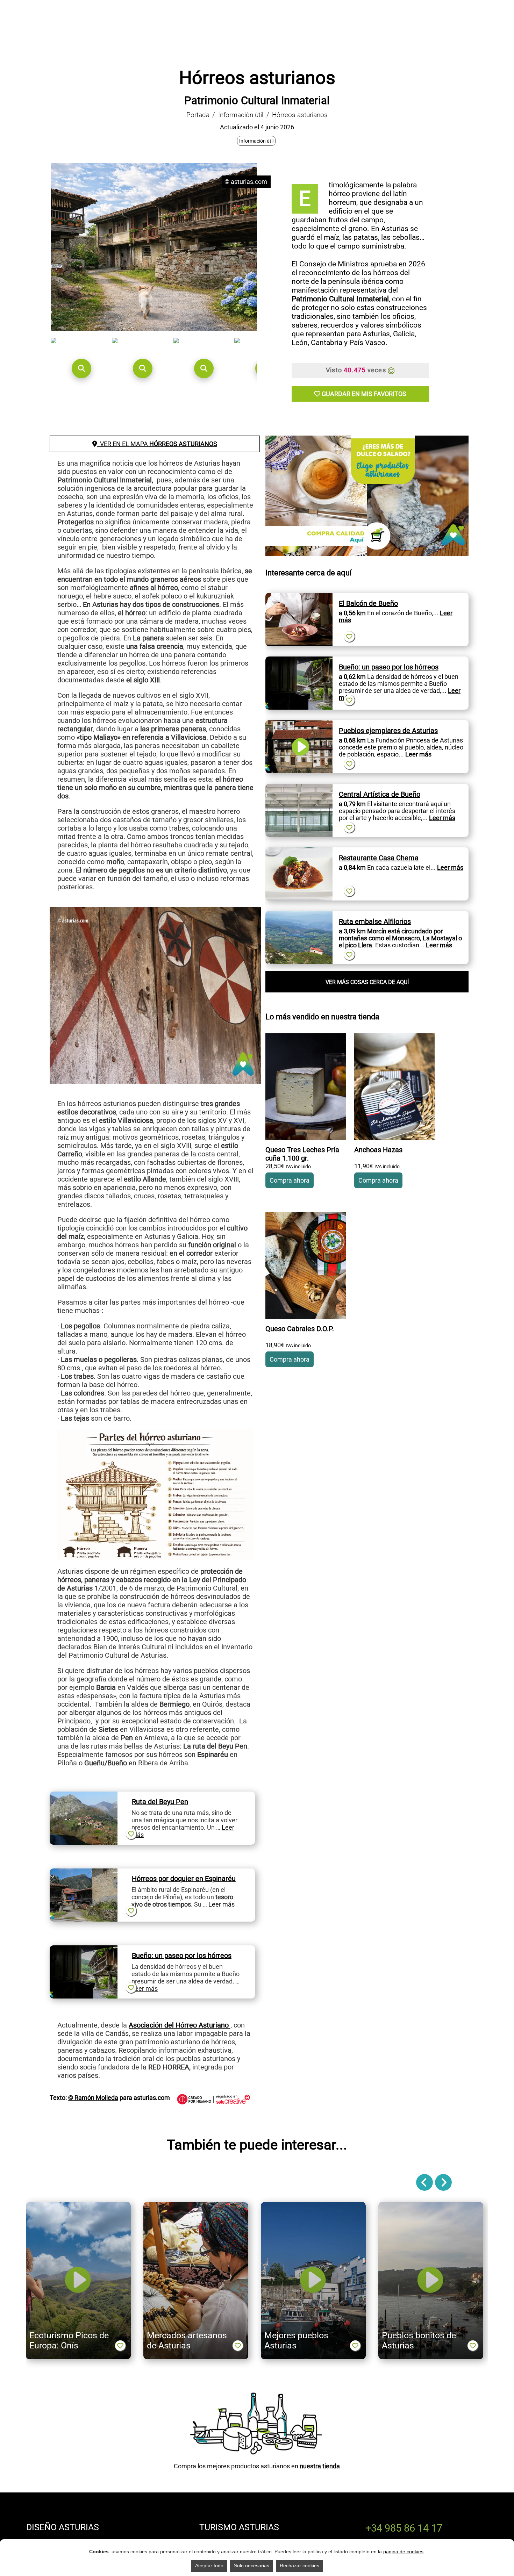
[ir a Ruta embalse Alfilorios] (299, 915)
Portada (198, 115)
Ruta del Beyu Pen (160, 1802)
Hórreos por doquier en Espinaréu (184, 1879)
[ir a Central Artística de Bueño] (299, 787)
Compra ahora (290, 1180)
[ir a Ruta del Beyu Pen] (84, 1795)
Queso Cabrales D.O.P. (300, 1329)
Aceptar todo (209, 2566)
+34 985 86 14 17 (404, 2528)
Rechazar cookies (299, 2566)
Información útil (241, 115)
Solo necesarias (252, 2566)
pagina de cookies (403, 2552)
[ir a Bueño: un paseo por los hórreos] (84, 1949)
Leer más (222, 1904)
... (415, 754)
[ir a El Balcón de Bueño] (299, 597)
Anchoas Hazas (378, 1150)
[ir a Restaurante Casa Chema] (299, 851)
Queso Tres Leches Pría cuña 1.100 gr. (302, 1154)
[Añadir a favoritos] (131, 1834)
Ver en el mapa (157, 444)
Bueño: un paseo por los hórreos (182, 1956)
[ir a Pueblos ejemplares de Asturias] (299, 724)
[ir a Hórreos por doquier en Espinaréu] (84, 1872)
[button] (81, 368)
